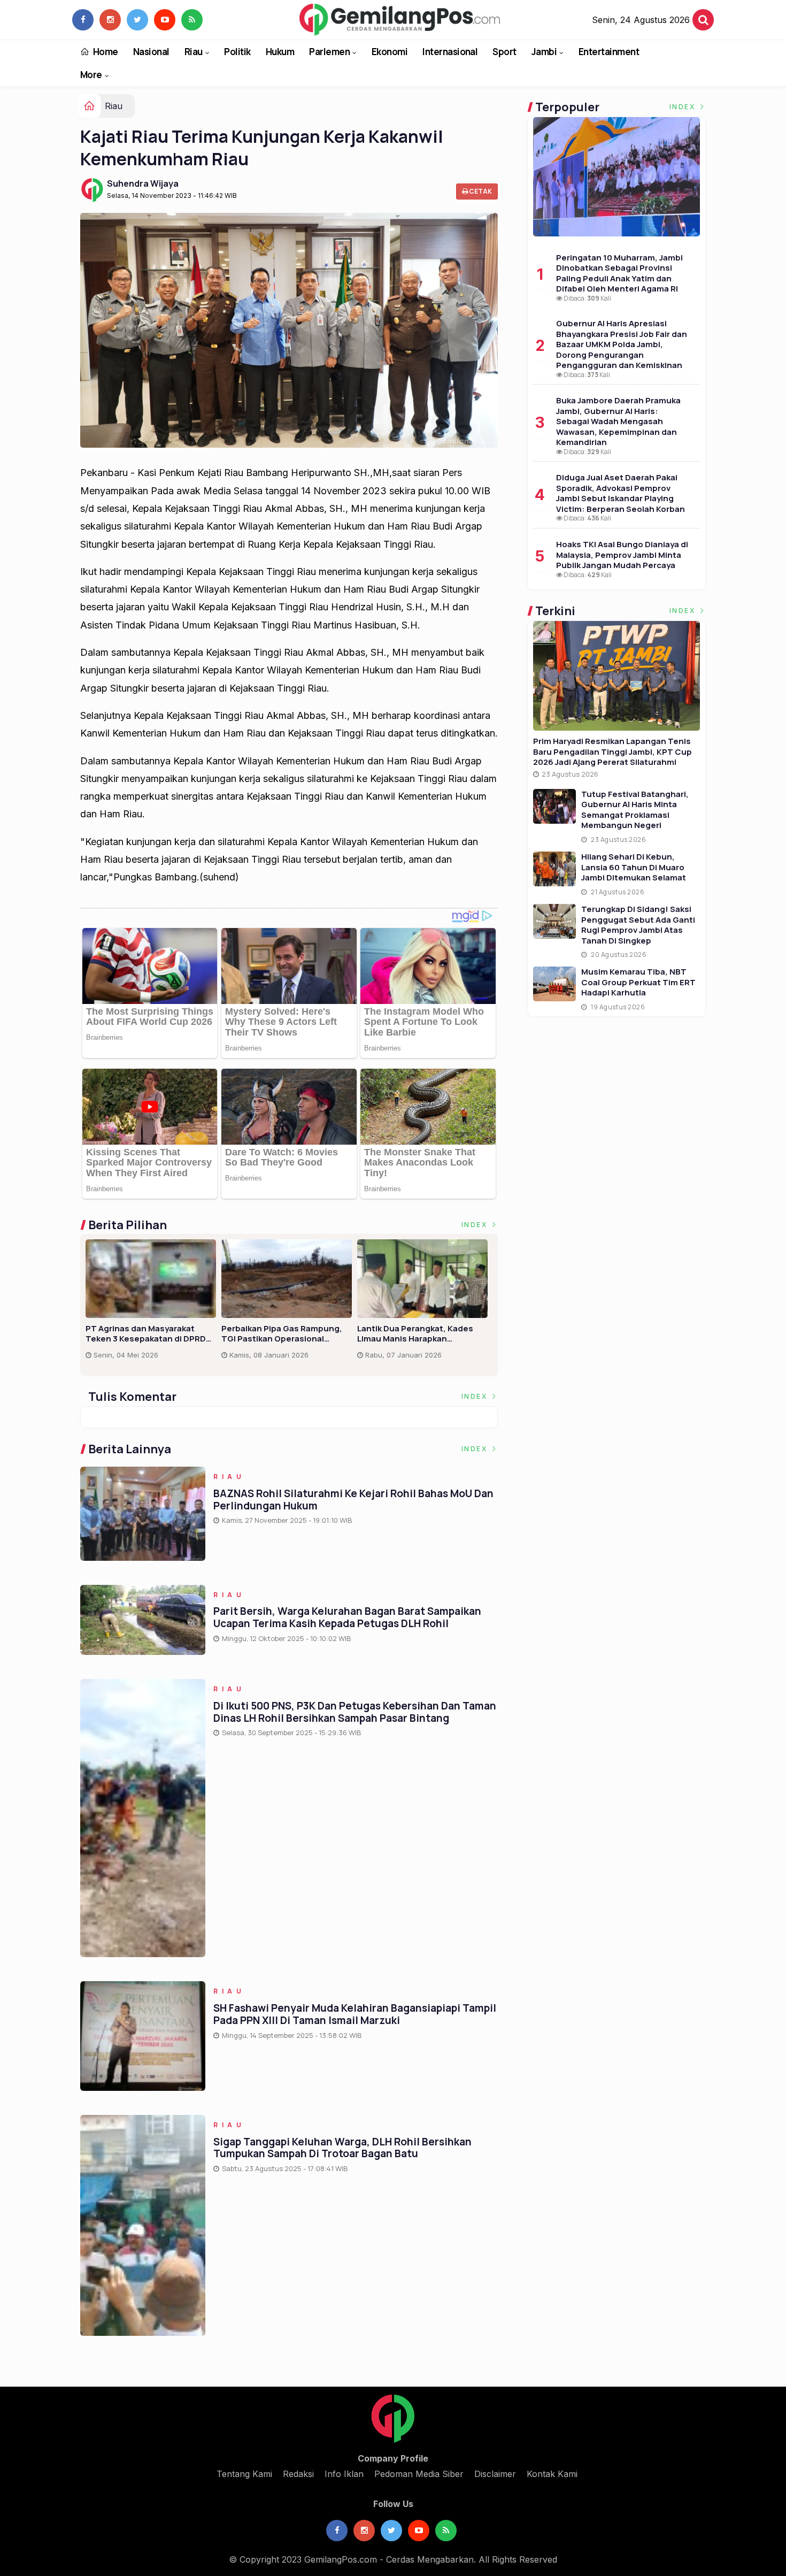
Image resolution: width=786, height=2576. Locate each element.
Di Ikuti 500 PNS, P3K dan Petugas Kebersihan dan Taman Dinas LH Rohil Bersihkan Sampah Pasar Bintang (355, 1712)
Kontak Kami (552, 2474)
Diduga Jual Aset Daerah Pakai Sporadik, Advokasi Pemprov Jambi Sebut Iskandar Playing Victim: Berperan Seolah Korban (621, 493)
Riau (194, 52)
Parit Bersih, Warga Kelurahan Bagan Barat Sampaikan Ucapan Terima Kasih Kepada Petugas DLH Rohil (347, 1617)
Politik (237, 52)
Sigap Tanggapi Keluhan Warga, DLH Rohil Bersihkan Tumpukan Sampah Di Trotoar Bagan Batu (342, 2148)
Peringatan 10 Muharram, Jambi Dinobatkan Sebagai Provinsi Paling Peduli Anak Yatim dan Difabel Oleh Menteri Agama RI (619, 273)
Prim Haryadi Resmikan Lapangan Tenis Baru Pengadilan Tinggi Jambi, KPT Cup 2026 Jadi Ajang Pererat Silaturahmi (612, 752)
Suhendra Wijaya (143, 183)
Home (105, 52)
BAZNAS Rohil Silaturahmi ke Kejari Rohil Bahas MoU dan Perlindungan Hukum (353, 1500)
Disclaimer (495, 2474)
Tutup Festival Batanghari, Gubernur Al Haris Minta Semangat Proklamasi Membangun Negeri (635, 810)
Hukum (280, 52)
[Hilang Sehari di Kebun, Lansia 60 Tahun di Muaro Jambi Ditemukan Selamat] (554, 869)
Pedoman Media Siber (419, 2474)
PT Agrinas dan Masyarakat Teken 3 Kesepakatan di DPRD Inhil (146, 1334)
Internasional (450, 52)
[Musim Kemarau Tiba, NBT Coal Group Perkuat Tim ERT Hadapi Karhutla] (554, 984)
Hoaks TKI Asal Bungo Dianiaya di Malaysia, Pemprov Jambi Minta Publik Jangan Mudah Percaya (622, 555)
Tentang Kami (244, 2474)
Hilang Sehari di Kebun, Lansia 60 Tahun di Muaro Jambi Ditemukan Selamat (634, 867)
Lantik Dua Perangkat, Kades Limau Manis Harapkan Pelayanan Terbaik (415, 1334)
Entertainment (609, 52)
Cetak (480, 191)
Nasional (151, 52)
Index (476, 1225)
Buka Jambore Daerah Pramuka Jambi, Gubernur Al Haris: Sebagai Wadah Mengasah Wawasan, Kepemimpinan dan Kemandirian (618, 421)
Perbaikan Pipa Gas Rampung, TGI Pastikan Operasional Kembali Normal (282, 1334)
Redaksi (298, 2474)
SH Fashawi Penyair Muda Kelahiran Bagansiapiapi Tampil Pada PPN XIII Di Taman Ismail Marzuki (355, 2014)
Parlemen (329, 52)
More (91, 75)
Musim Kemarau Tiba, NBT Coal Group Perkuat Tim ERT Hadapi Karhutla (638, 982)
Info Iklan (344, 2474)
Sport (504, 52)
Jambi (544, 52)
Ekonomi (390, 52)
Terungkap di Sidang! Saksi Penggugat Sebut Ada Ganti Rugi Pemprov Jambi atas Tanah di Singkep (638, 925)
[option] (153, 1304)
